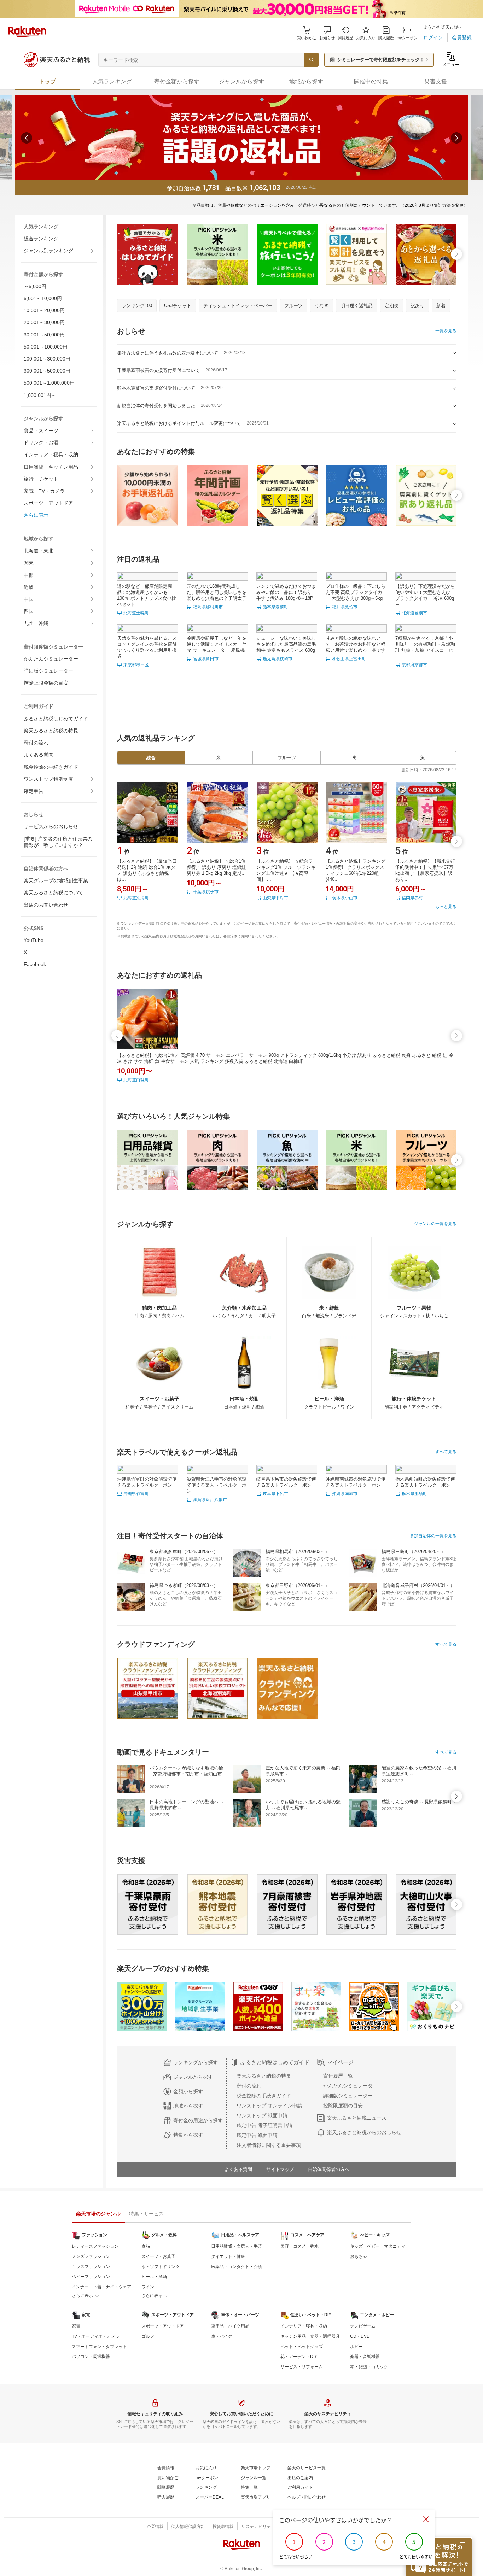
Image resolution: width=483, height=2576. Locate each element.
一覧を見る (446, 331)
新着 (441, 306)
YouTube (34, 940)
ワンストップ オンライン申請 (269, 2106)
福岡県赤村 (412, 898)
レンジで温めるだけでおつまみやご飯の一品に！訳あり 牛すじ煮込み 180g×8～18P (286, 592)
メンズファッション (91, 2256)
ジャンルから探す (193, 2077)
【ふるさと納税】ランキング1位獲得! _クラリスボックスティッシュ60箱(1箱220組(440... (356, 870)
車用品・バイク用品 (230, 2326)
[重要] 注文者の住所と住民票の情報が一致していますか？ (58, 842)
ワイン (148, 2287)
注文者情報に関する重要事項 (269, 2145)
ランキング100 (137, 306)
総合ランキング (41, 239)
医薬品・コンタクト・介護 (237, 2267)
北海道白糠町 (136, 1080)
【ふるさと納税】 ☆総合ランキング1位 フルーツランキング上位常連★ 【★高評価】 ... (286, 870)
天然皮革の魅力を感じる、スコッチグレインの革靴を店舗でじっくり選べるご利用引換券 (147, 647)
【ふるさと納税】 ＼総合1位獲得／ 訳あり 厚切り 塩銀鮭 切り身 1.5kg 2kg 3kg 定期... (216, 867)
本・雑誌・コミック (369, 2367)
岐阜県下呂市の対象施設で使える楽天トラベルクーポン (286, 1482)
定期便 (392, 306)
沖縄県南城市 (345, 1494)
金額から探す (188, 2091)
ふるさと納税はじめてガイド (56, 719)
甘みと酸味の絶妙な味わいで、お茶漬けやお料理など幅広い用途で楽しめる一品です (356, 644)
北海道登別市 (414, 613)
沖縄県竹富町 (136, 1494)
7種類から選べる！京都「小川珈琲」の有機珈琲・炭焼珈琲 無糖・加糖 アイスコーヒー (425, 647)
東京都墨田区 (136, 665)
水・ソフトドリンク (161, 2267)
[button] (327, 33)
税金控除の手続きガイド (51, 767)
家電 (76, 2326)
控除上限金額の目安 (46, 683)
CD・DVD (360, 2336)
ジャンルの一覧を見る (435, 1224)
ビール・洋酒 (154, 2277)
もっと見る (446, 907)
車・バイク (222, 2336)
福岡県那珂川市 (208, 607)
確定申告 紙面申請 (257, 2135)
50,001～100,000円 (46, 347)
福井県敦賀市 (345, 607)
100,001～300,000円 (47, 359)
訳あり (417, 306)
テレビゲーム (363, 2326)
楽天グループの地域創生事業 (56, 880)
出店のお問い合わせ (46, 905)
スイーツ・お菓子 (158, 2256)
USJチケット (178, 306)
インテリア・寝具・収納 (51, 455)
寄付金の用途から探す (198, 2120)
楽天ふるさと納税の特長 (51, 731)
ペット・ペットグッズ (302, 2347)
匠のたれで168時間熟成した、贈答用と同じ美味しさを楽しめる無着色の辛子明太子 (217, 592)
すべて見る (446, 1452)
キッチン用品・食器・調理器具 (310, 2336)
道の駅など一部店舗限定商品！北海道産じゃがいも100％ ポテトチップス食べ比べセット (147, 595)
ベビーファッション (91, 2277)
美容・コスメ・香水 (299, 2246)
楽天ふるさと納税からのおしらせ (364, 2132)
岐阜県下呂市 (275, 1494)
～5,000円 (35, 286)
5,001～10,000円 (43, 298)
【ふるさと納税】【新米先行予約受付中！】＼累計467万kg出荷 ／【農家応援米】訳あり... (425, 870)
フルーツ (293, 306)
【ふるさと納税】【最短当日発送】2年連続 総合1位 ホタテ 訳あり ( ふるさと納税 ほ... (147, 870)
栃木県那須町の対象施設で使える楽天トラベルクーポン (425, 1482)
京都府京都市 (414, 665)
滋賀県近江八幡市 (210, 1500)
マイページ (340, 2062)
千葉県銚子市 (206, 892)
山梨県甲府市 (275, 898)
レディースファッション (95, 2246)
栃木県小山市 (345, 898)
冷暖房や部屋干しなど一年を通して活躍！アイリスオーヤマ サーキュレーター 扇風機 (217, 644)
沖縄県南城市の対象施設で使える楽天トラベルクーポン (356, 1482)
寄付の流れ (36, 743)
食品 (146, 2246)
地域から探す (188, 2106)
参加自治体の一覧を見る (433, 1536)
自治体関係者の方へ (329, 2169)
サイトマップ (280, 2169)
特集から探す (188, 2135)
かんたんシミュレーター (51, 659)
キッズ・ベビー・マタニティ (378, 2246)
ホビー (356, 2347)
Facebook (35, 964)
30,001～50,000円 (44, 335)
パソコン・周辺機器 (91, 2357)
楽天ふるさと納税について (53, 892)
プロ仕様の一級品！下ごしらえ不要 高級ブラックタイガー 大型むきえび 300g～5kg (356, 592)
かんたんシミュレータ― (350, 2086)
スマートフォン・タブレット (99, 2347)
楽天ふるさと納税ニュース (357, 2118)
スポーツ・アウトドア (48, 503)
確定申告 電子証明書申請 (264, 2125)
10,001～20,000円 (44, 310)
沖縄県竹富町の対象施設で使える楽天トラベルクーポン (147, 1482)
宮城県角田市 (206, 659)
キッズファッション (91, 2267)
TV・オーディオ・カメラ (96, 2336)
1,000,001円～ (40, 395)
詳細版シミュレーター (48, 671)
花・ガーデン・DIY (299, 2357)
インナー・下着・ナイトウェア (101, 2287)
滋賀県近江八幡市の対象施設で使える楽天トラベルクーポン (217, 1485)
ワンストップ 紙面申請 (262, 2115)
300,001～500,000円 (47, 371)
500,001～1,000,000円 (49, 383)
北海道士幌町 (136, 613)
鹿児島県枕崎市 (278, 659)
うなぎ (322, 306)
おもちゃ (359, 2256)
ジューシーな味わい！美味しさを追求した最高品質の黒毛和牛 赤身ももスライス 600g (286, 644)
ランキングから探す (196, 2062)
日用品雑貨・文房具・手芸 (237, 2246)
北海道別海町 (136, 898)
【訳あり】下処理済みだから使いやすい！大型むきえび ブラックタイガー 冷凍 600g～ (425, 595)
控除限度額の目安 (343, 2106)
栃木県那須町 (414, 1494)
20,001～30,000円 (44, 322)
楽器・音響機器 (365, 2357)
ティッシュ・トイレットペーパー (238, 306)
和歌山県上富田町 (349, 659)
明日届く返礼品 (357, 306)
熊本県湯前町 (275, 607)
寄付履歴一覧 (338, 2076)
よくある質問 (39, 755)
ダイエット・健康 (228, 2256)
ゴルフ (148, 2336)
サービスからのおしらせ (51, 826)
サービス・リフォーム (302, 2367)
